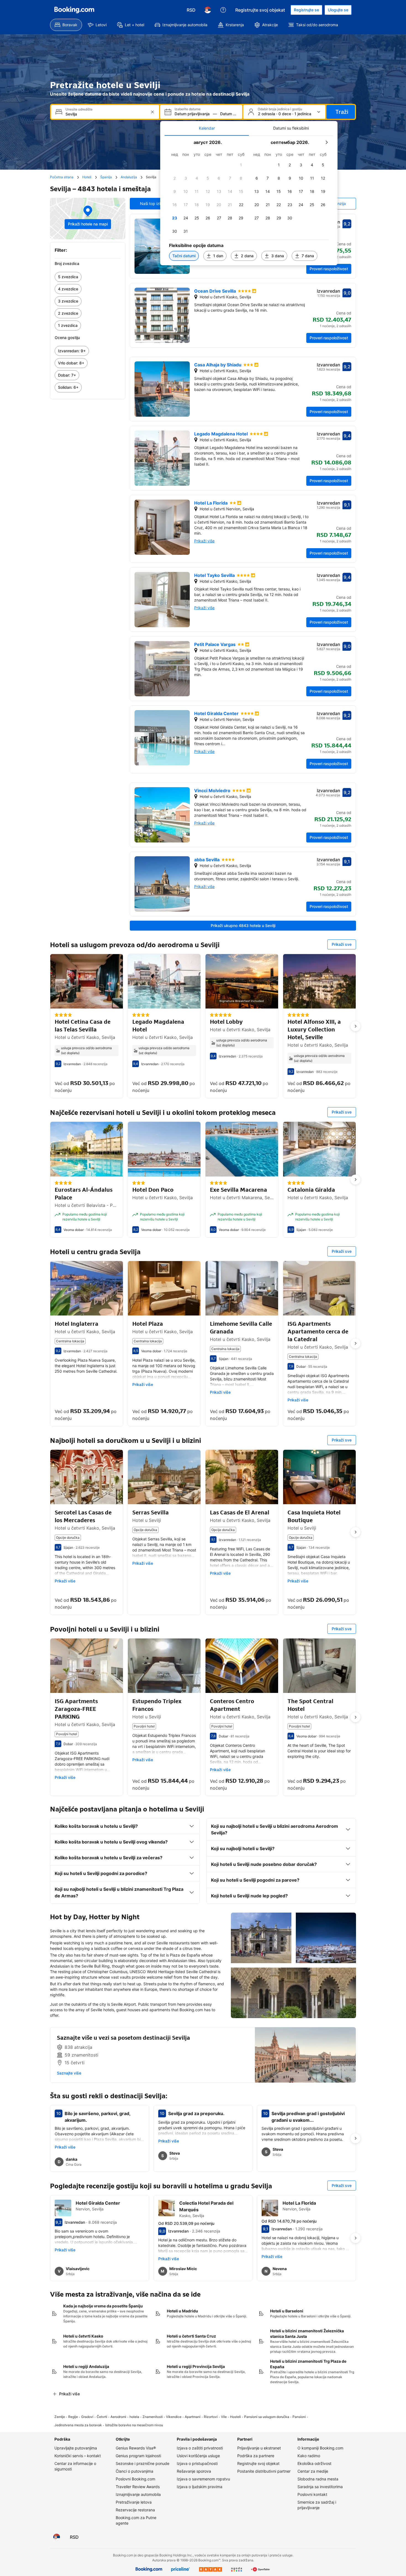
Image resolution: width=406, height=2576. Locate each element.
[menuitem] (66, 25)
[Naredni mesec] (326, 142)
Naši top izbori (153, 203)
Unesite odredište (79, 109)
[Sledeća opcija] (355, 1026)
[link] (88, 277)
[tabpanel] (249, 200)
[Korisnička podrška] (223, 10)
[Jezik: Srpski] (208, 10)
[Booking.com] (74, 10)
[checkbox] (241, 165)
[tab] (207, 128)
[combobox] (106, 114)
